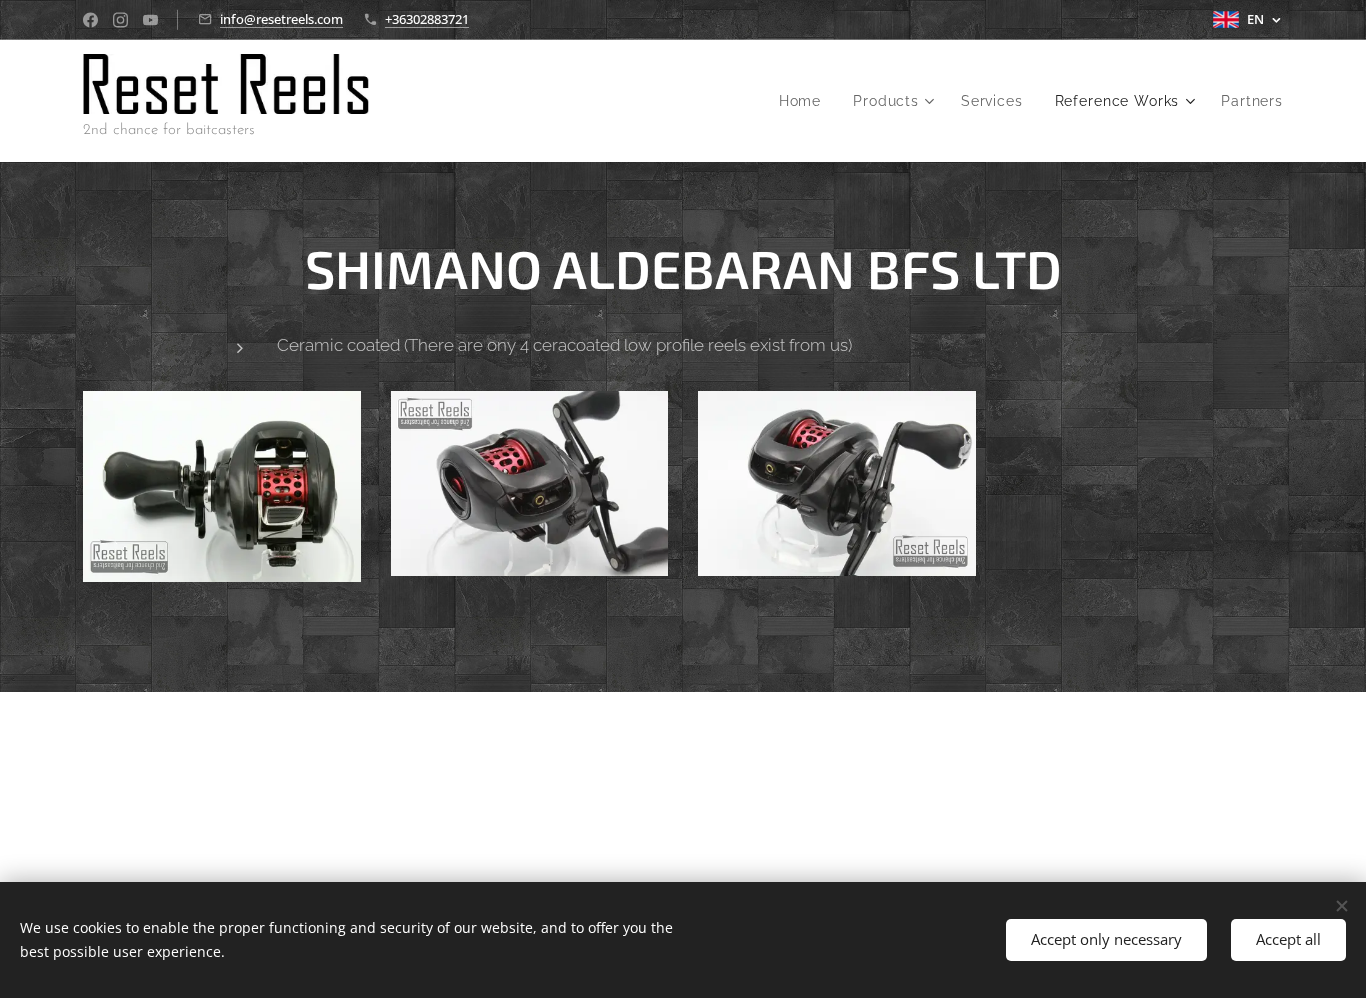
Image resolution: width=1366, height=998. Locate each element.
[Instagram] (120, 20)
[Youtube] (150, 20)
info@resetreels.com (281, 19)
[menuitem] (805, 101)
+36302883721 (427, 19)
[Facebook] (90, 20)
